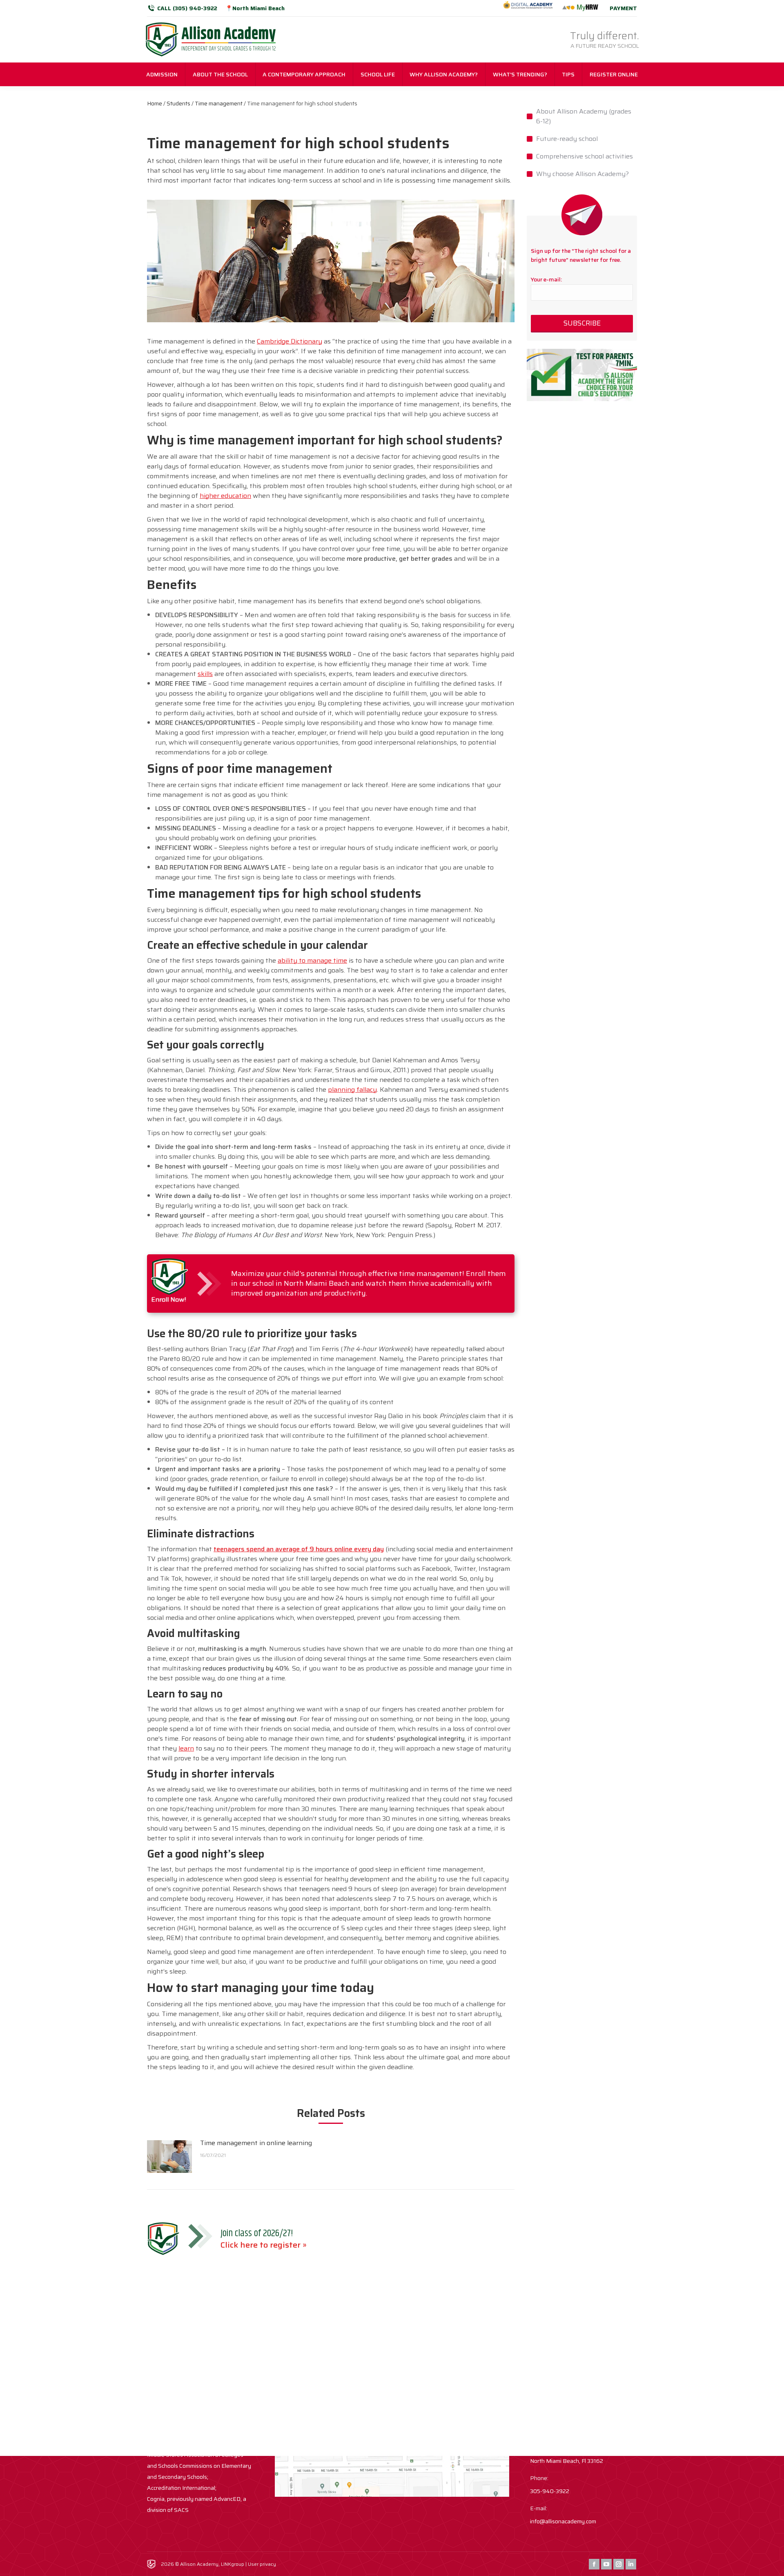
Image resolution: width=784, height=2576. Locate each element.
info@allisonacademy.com (563, 2521)
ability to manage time (312, 960)
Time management (219, 103)
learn (186, 1748)
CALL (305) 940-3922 (187, 8)
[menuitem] (162, 74)
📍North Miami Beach (255, 8)
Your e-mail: (546, 279)
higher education (225, 496)
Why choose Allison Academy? (582, 174)
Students (178, 103)
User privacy (262, 2564)
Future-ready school (567, 139)
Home (155, 103)
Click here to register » (264, 2245)
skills (205, 674)
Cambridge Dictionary (290, 341)
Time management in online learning (256, 2143)
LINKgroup (233, 2564)
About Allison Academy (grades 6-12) (584, 116)
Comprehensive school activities (585, 156)
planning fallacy (352, 1090)
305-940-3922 (550, 2491)
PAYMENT (623, 8)
